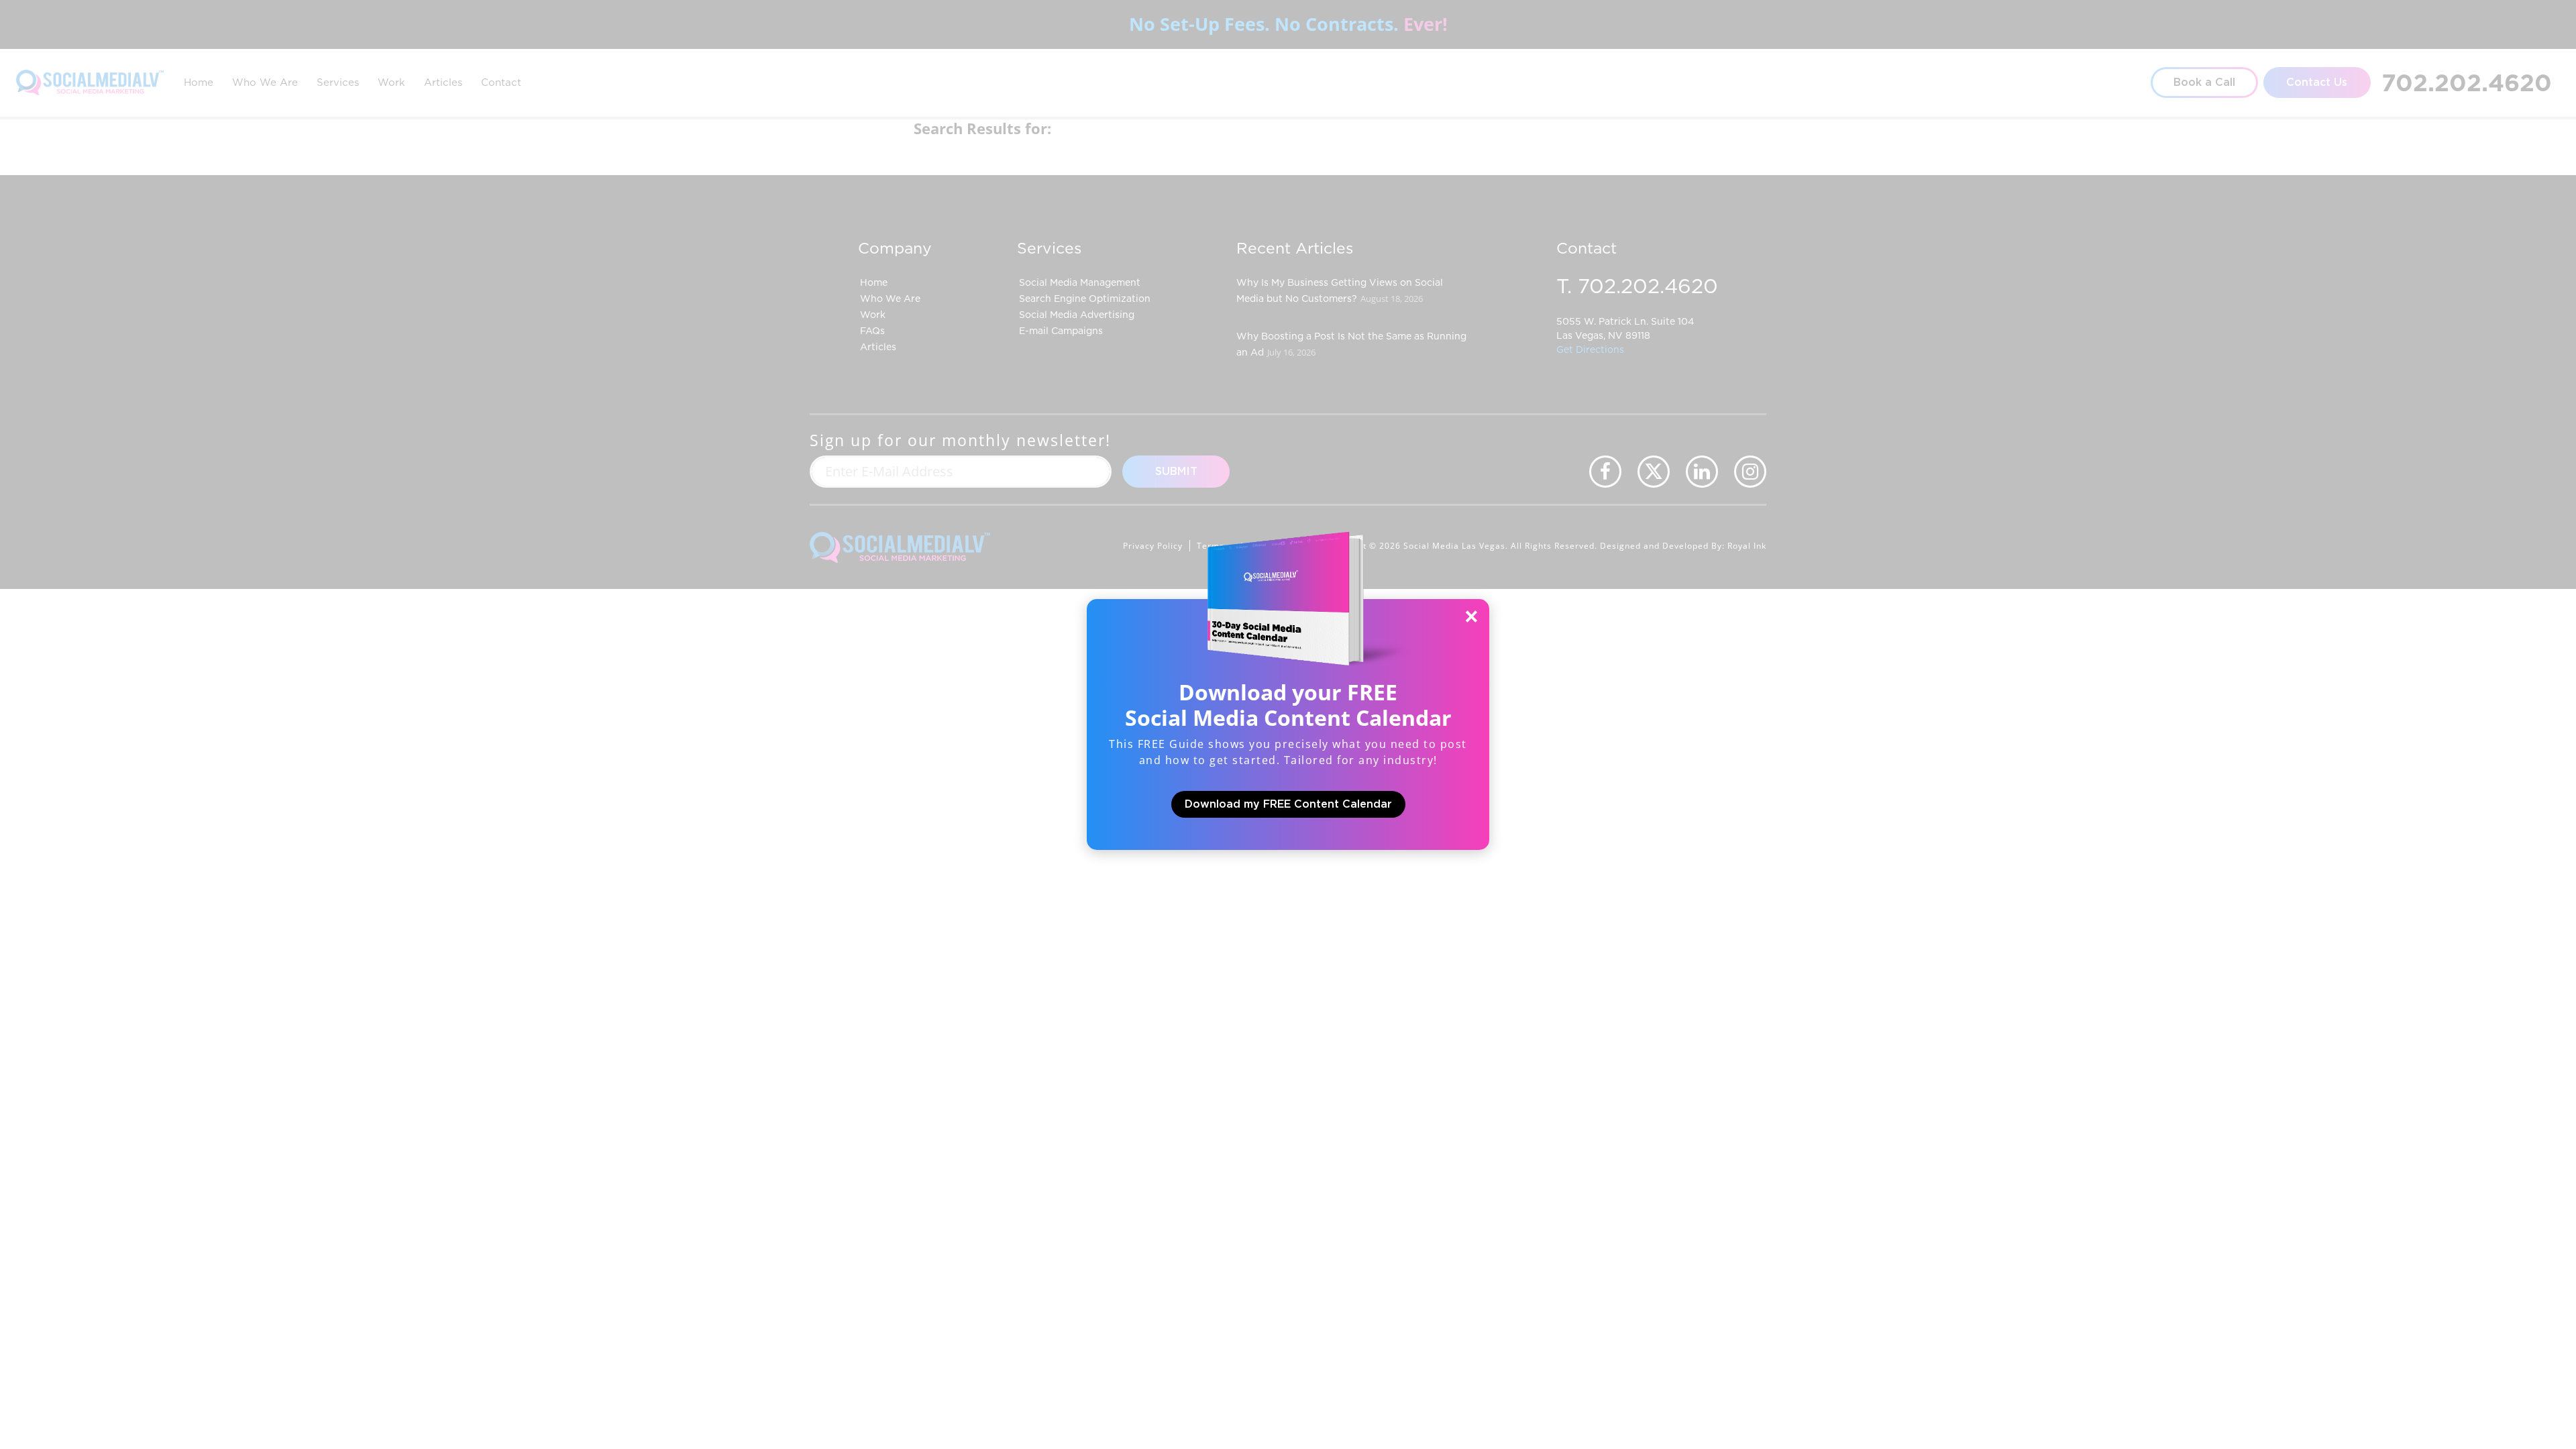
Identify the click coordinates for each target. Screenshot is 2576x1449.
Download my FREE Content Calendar (1288, 804)
